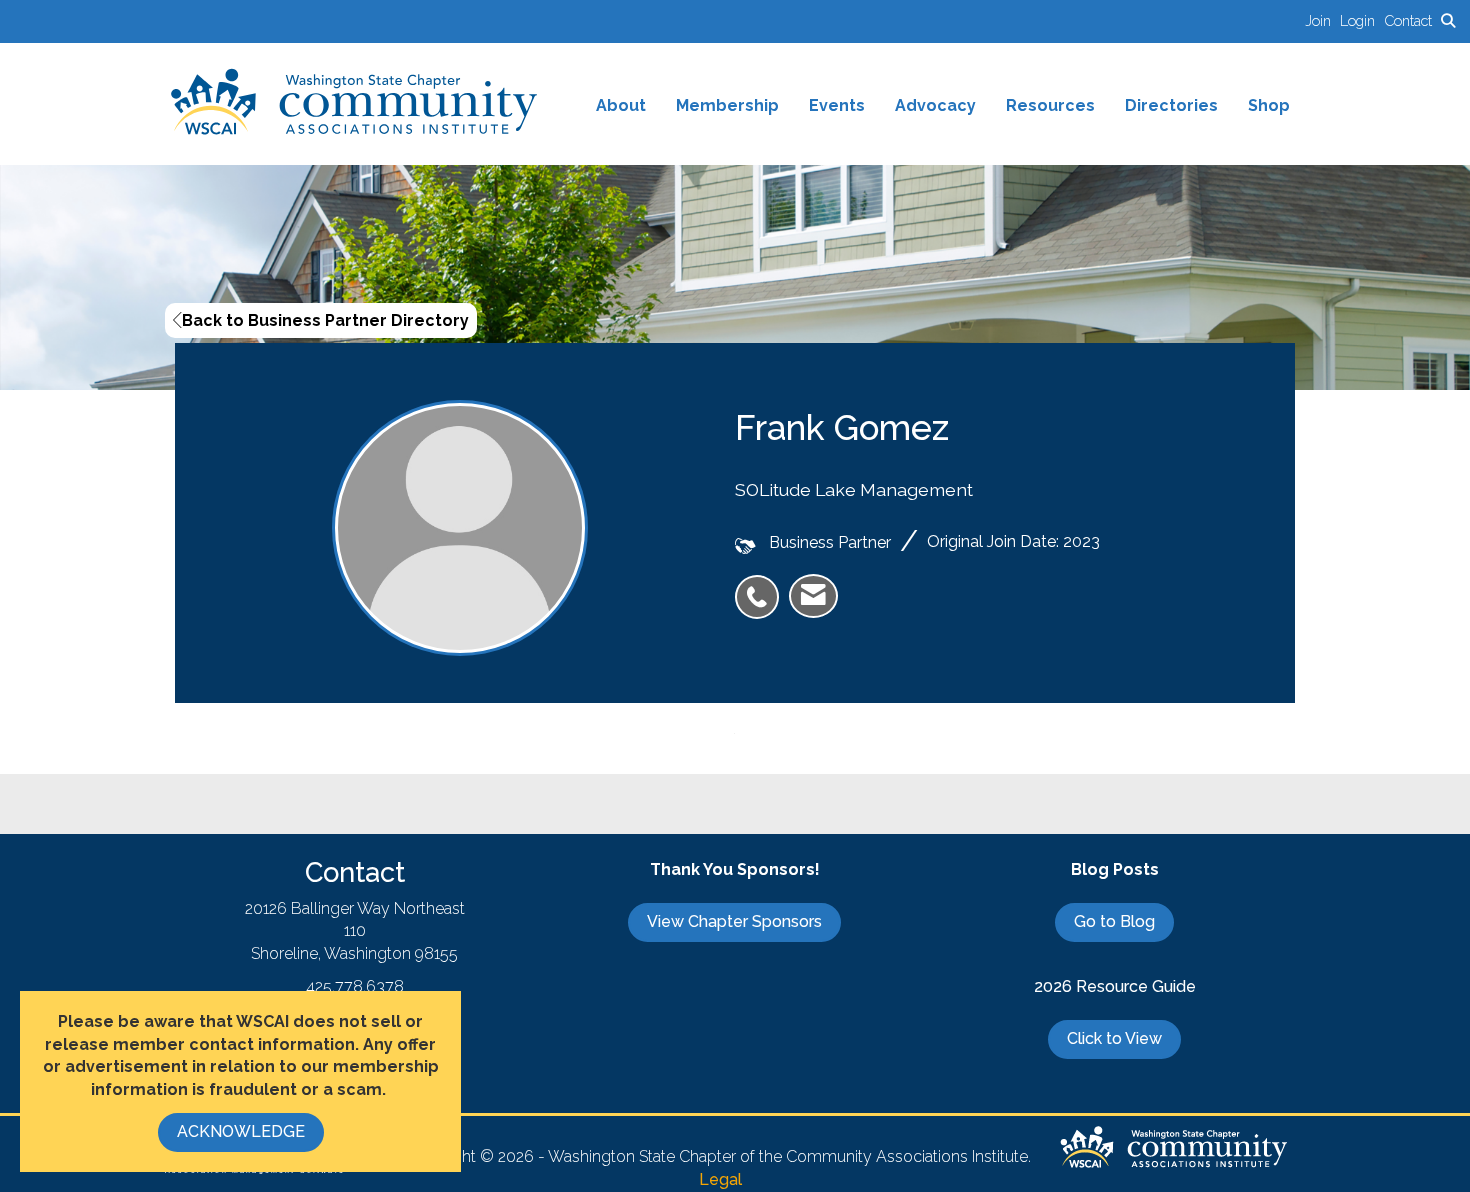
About (621, 105)
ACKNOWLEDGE (241, 1131)
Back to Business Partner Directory (325, 320)
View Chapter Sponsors (734, 921)
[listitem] (1322, 20)
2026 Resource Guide (1115, 986)
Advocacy (935, 105)
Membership (727, 105)
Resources (1050, 105)
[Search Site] (1448, 20)
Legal (720, 1179)
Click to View (1114, 1038)
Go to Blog (1114, 921)
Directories (1171, 105)
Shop (1269, 105)
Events (837, 105)
